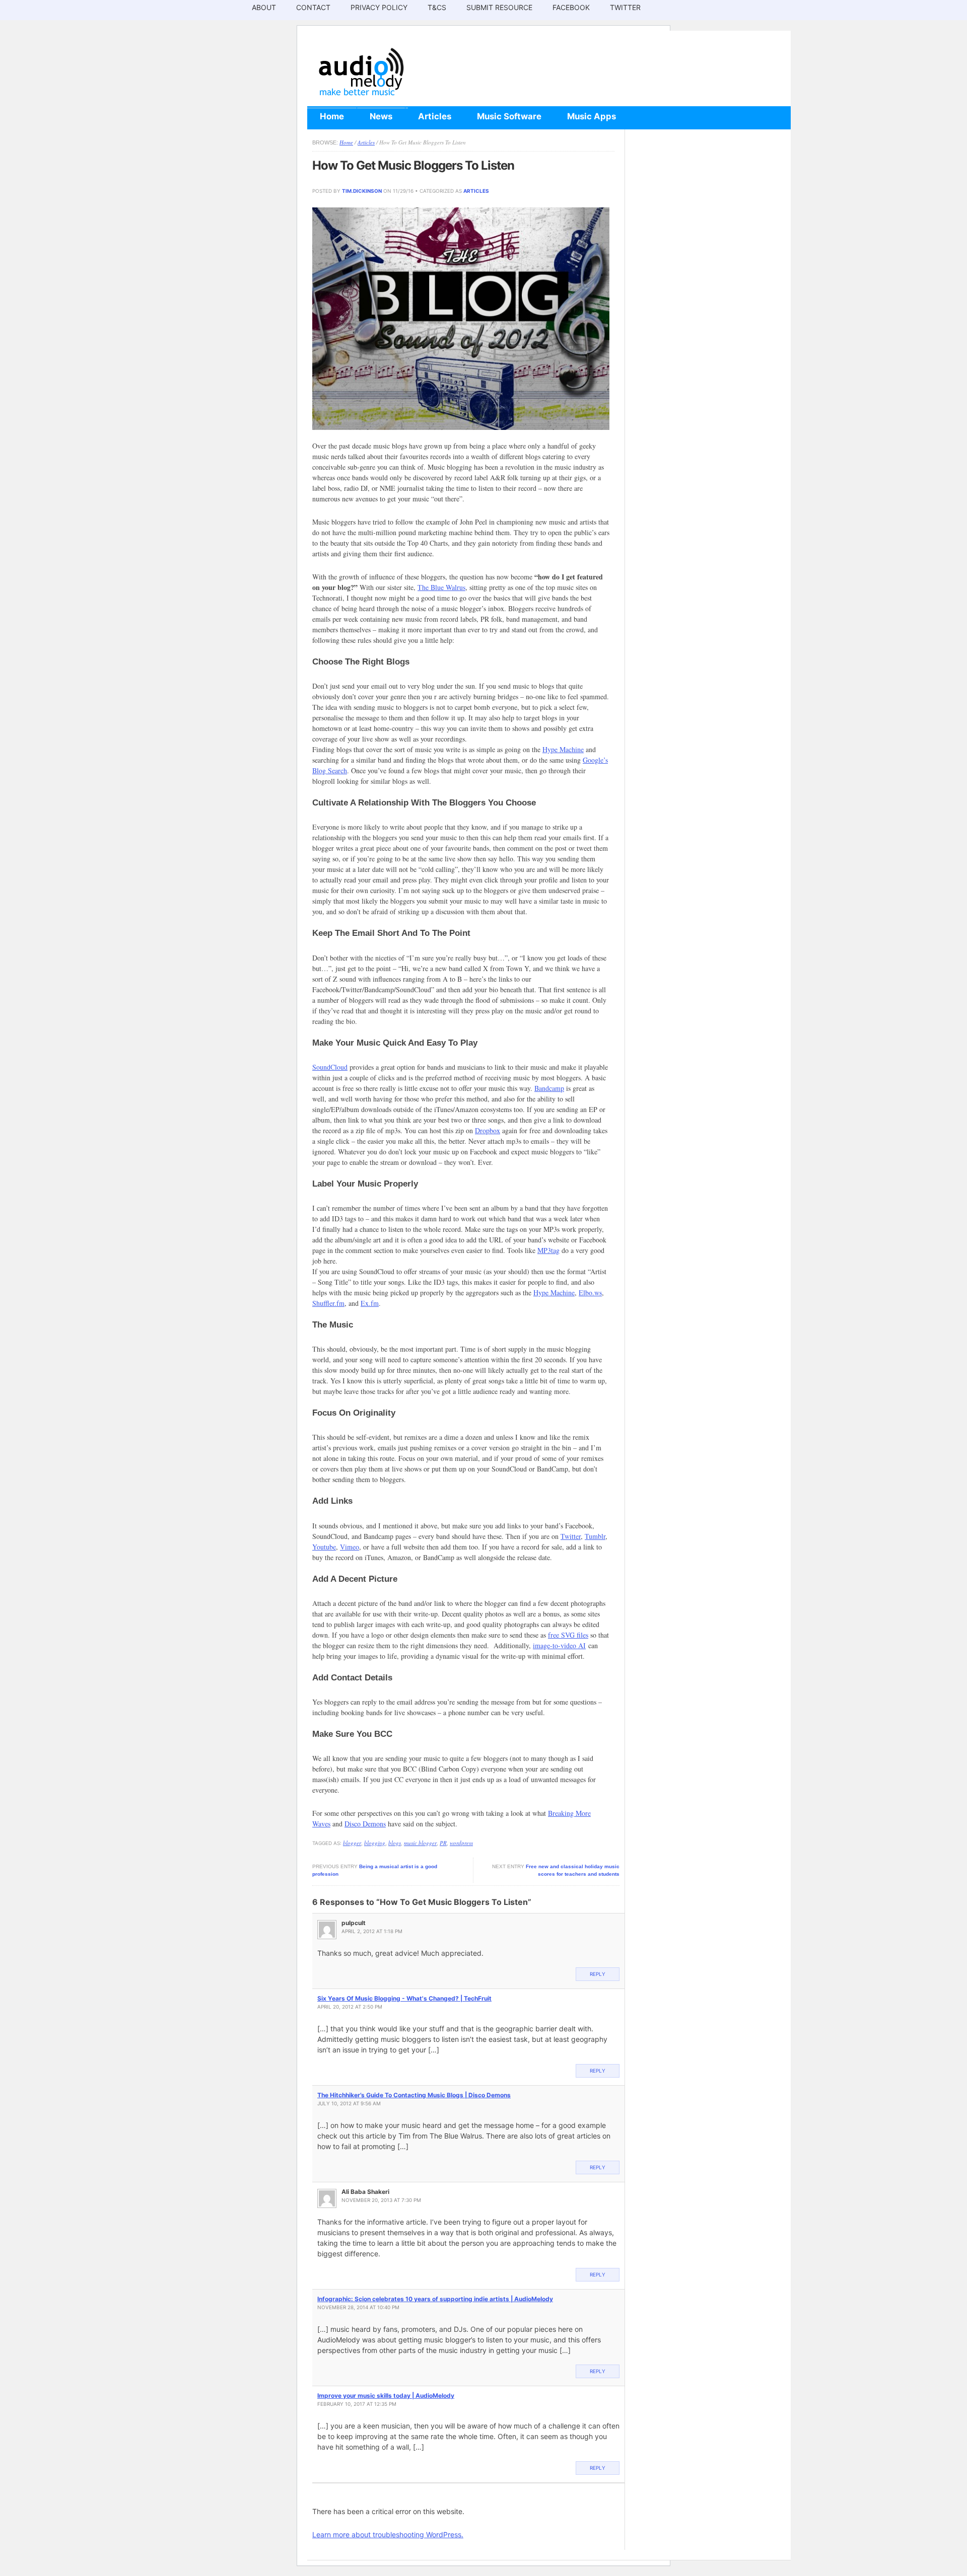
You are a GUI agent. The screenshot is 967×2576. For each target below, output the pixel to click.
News (381, 116)
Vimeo (350, 1547)
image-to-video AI (559, 1645)
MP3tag (548, 1250)
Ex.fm (370, 1303)
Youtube (324, 1547)
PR (443, 1843)
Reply (598, 1974)
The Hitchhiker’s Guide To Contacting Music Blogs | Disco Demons (414, 2095)
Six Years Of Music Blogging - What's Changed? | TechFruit (404, 1998)
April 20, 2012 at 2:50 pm (350, 2007)
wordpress (461, 1843)
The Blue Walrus (441, 587)
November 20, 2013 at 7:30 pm (381, 2200)
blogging (375, 1843)
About (264, 7)
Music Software (509, 116)
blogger (352, 1843)
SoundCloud (330, 1067)
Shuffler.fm (328, 1303)
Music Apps (592, 116)
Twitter (625, 7)
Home (332, 116)
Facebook (571, 7)
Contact (313, 7)
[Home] (360, 96)
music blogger (420, 1843)
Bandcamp (549, 1088)
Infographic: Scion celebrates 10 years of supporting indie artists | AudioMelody (435, 2299)
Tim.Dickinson (362, 191)
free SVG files (568, 1635)
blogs (395, 1843)
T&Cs (437, 7)
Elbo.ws (590, 1293)
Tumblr (595, 1536)
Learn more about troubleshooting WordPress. (388, 2534)
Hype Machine (563, 749)
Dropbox (488, 1130)
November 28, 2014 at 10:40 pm (358, 2307)
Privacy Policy (379, 7)
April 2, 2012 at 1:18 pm (372, 1931)
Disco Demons (365, 1824)
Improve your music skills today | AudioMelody (386, 2396)
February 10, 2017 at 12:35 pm (357, 2404)
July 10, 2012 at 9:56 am (349, 2103)
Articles (435, 116)
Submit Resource (499, 7)
